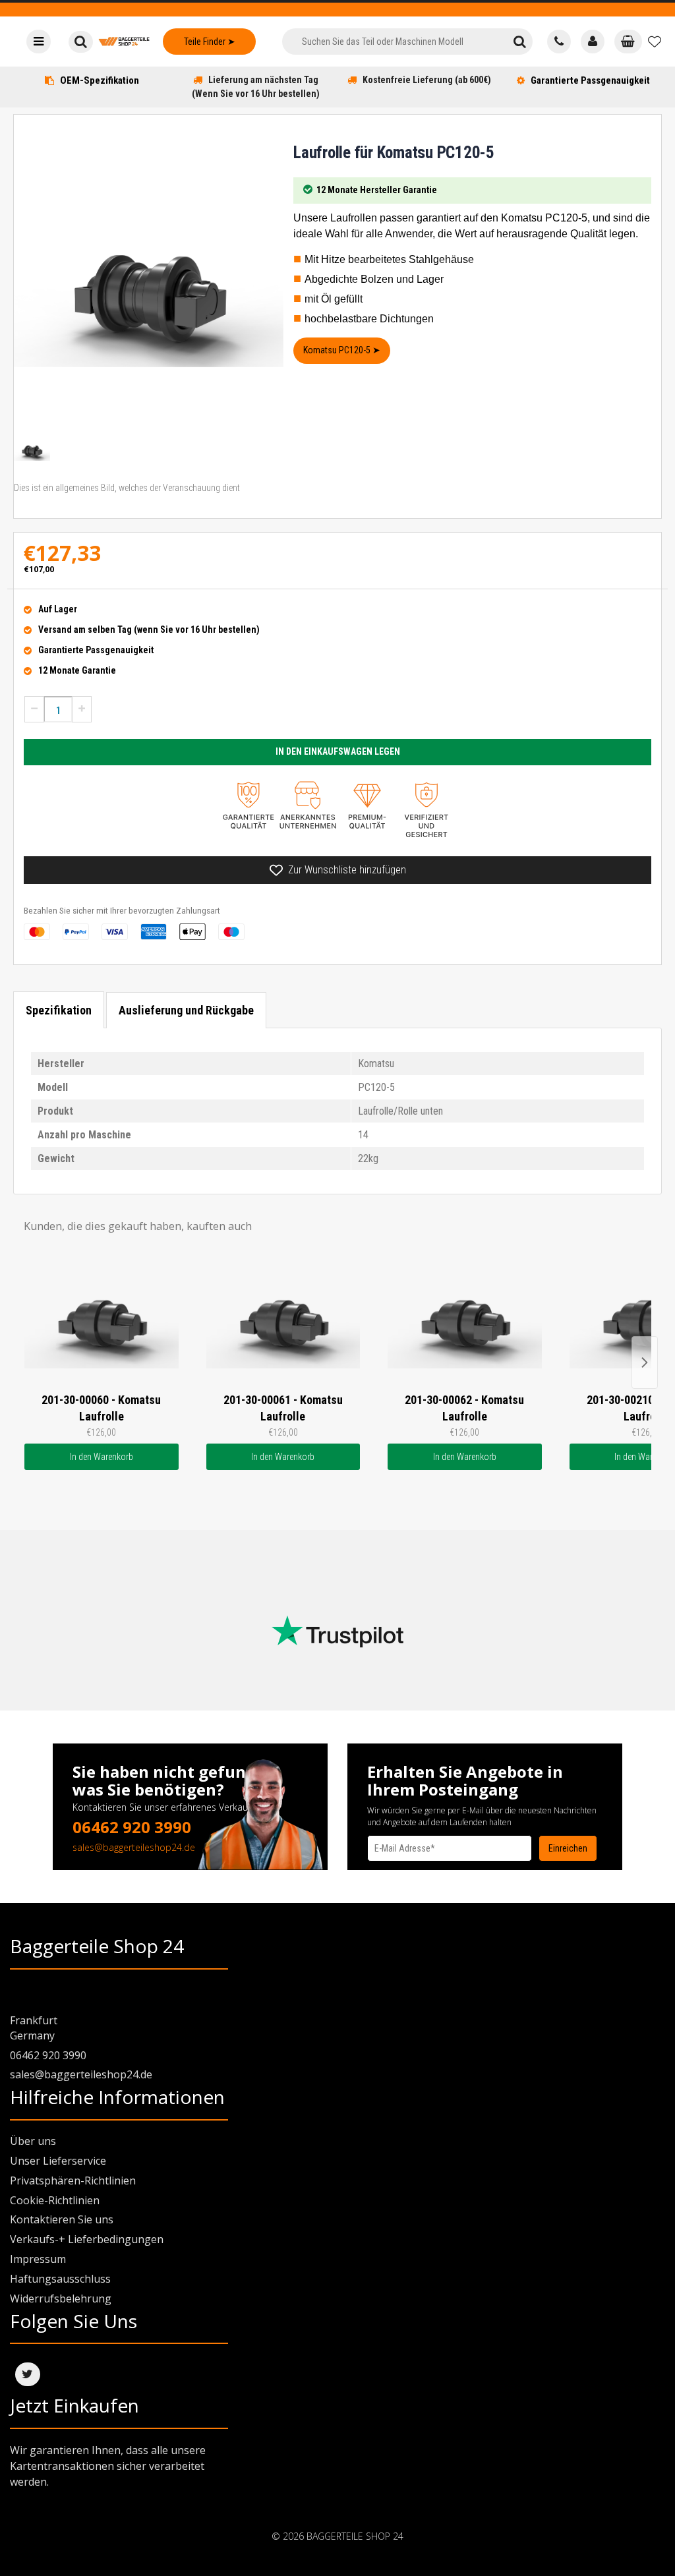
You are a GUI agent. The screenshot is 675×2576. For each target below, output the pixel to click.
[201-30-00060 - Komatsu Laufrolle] (102, 1320)
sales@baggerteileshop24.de (134, 1847)
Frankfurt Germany (34, 2028)
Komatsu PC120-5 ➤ (342, 350)
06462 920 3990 (132, 1827)
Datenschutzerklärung (406, 1874)
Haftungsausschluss (60, 2279)
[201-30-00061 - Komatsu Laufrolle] (283, 1320)
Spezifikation (59, 1010)
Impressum (38, 2259)
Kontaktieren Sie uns (62, 2219)
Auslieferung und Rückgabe (186, 1010)
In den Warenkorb (102, 1457)
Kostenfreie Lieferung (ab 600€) (427, 80)
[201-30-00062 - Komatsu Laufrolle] (465, 1320)
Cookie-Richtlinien (55, 2200)
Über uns (33, 2141)
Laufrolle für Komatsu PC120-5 (394, 153)
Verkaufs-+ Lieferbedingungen (87, 2239)
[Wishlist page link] (655, 42)
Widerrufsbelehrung (61, 2298)
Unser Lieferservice (58, 2161)
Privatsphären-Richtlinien (73, 2181)
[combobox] (395, 42)
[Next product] (645, 1362)
